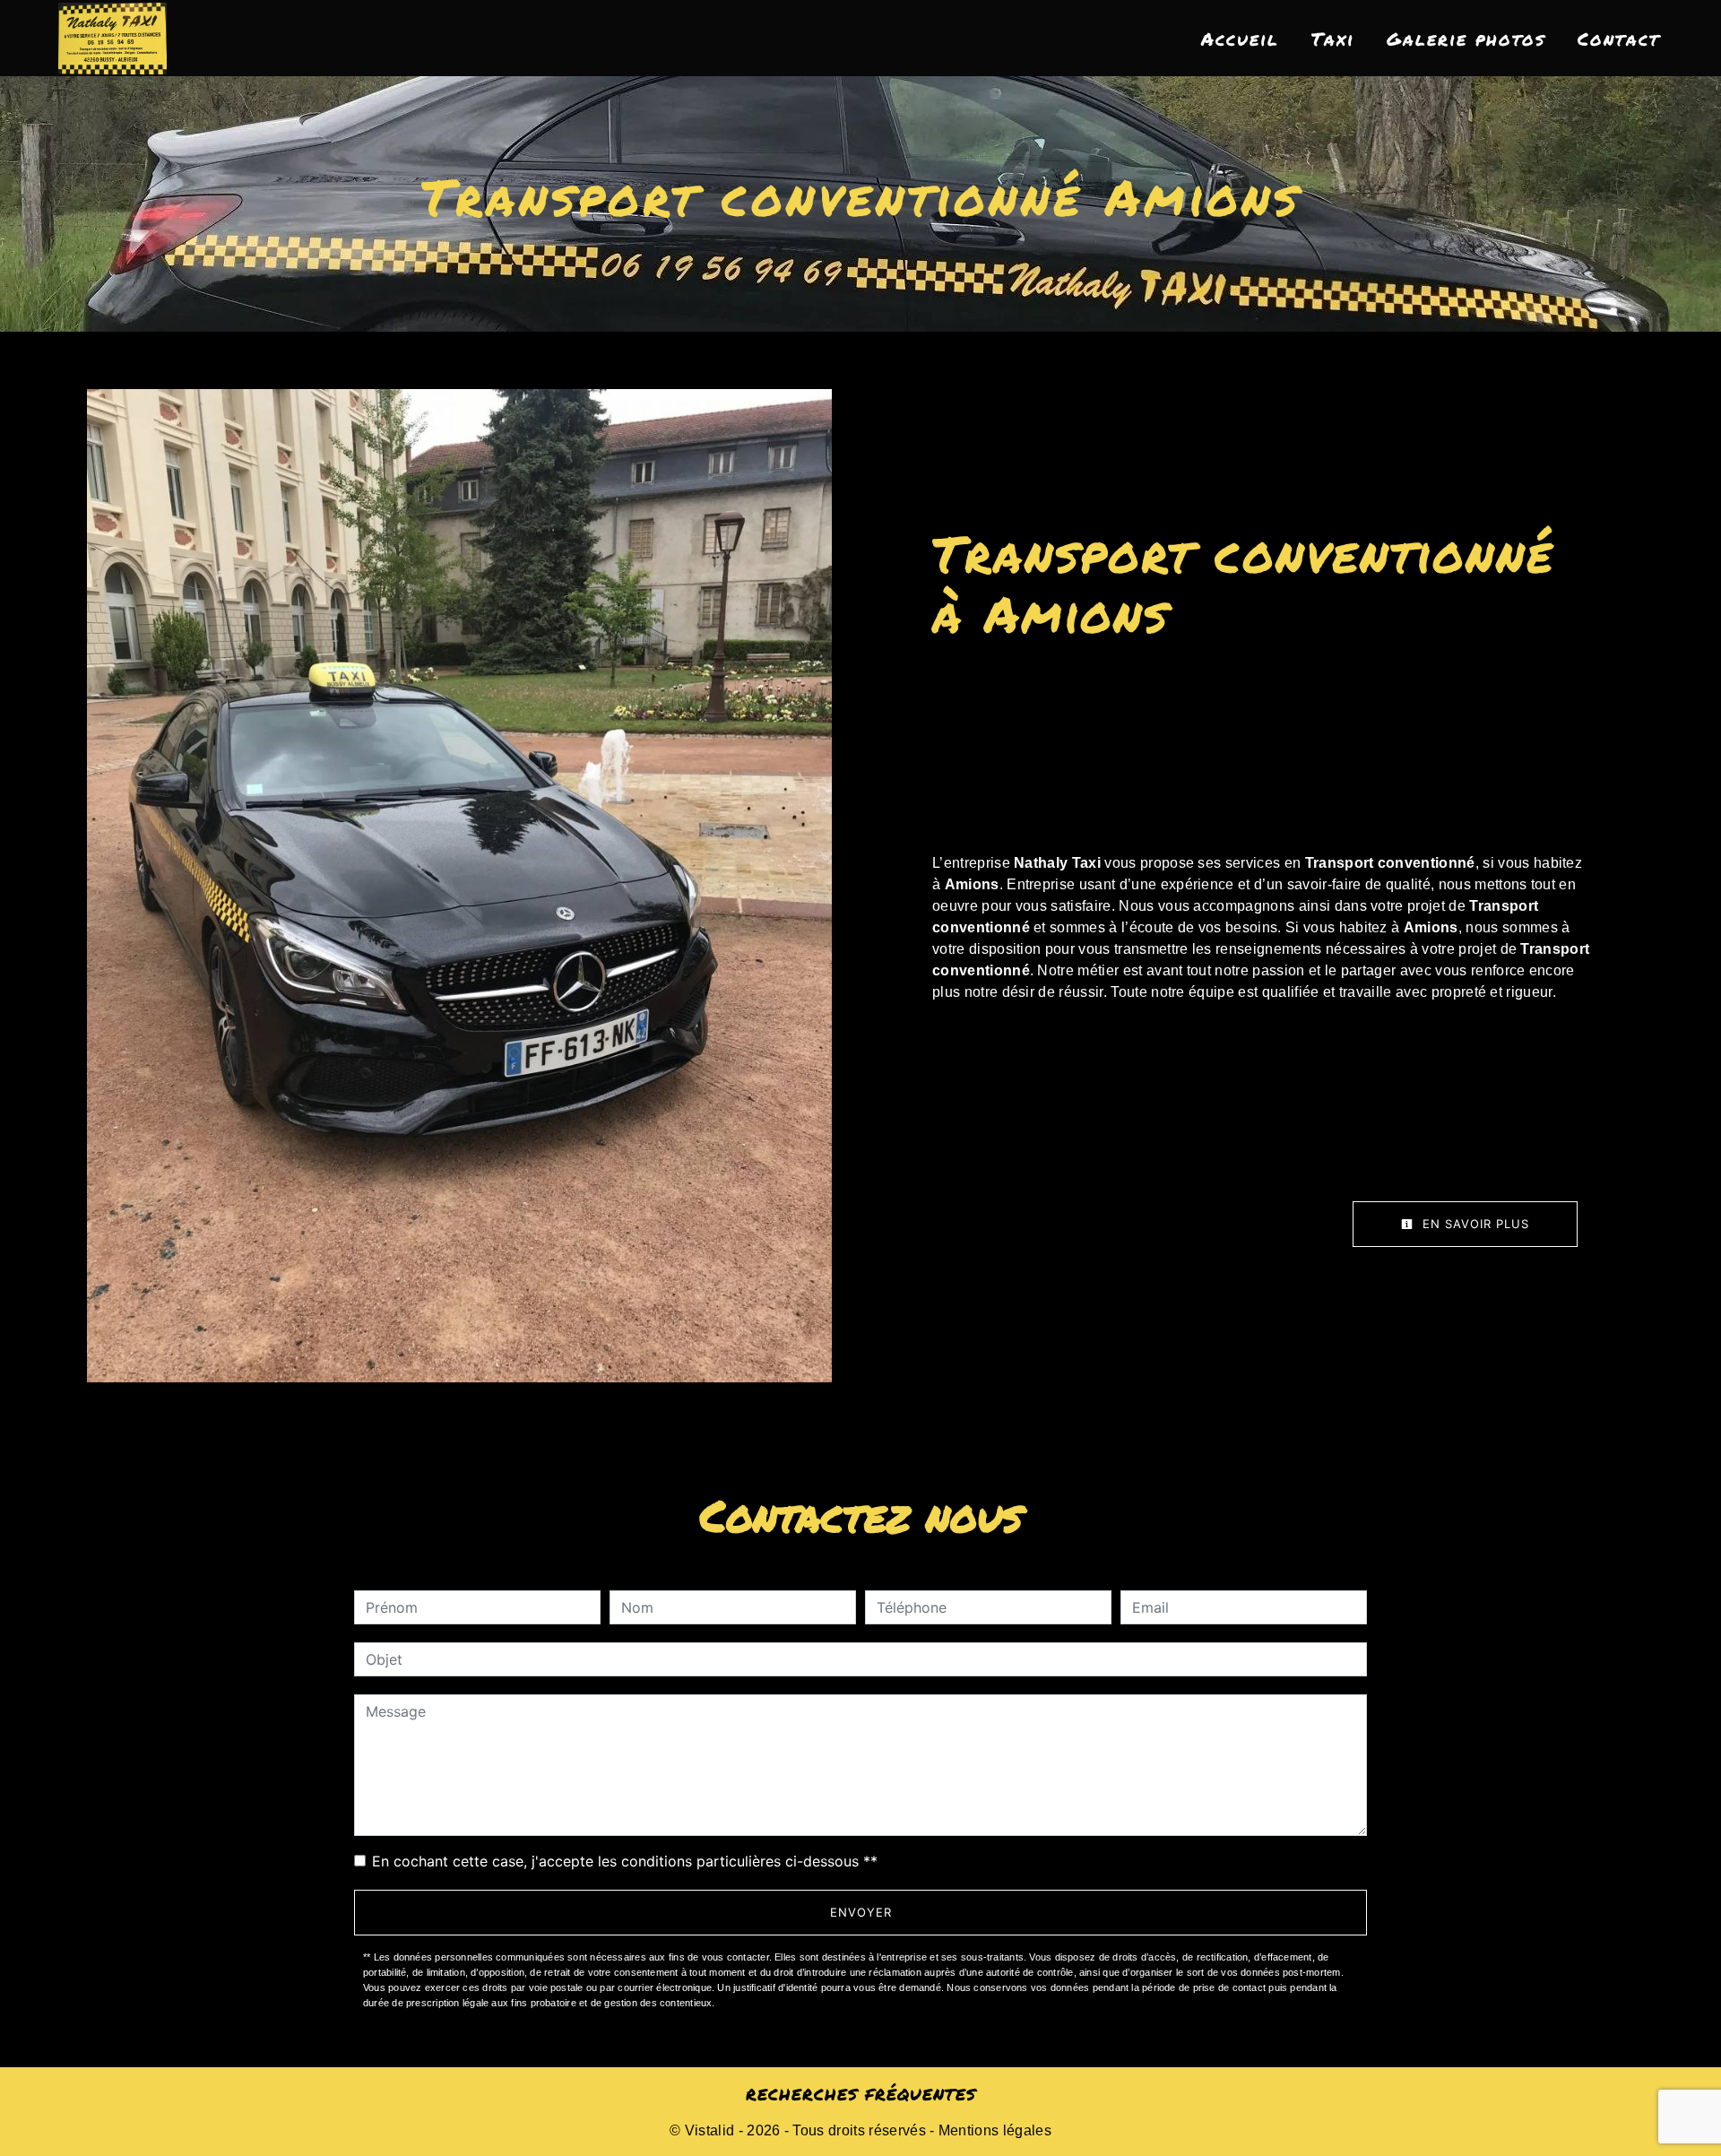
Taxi (1333, 39)
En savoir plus (1474, 1224)
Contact (1619, 39)
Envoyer (861, 1912)
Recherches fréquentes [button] (861, 2094)
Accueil (1240, 39)
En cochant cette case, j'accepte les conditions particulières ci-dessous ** (625, 1861)
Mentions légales (993, 2130)
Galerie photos (1466, 39)
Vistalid (710, 2130)
